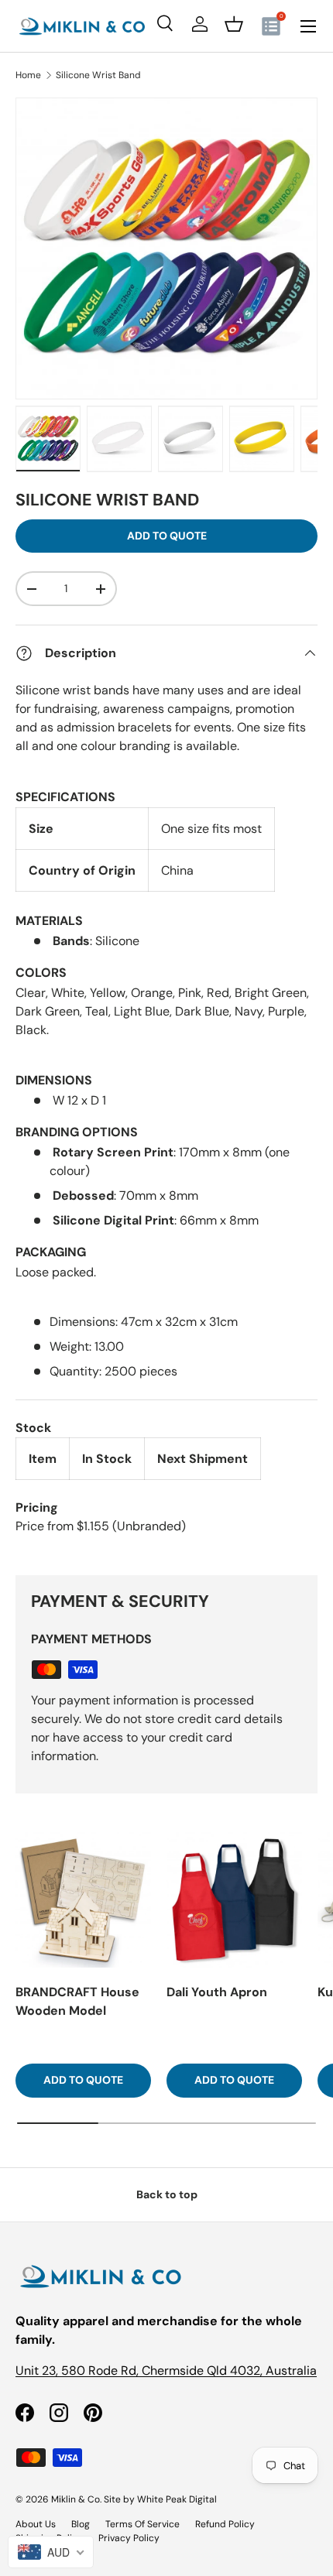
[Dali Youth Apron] (234, 1900)
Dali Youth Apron (217, 1992)
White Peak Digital (177, 2499)
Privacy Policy (129, 2538)
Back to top (167, 2194)
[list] (166, 248)
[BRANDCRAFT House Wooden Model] (83, 1900)
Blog (81, 2524)
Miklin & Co (76, 2499)
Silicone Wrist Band (98, 75)
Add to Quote (167, 536)
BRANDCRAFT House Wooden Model (77, 2001)
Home (28, 75)
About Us (36, 2524)
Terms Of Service (142, 2524)
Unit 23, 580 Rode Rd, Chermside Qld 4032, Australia (166, 2370)
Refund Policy (225, 2524)
